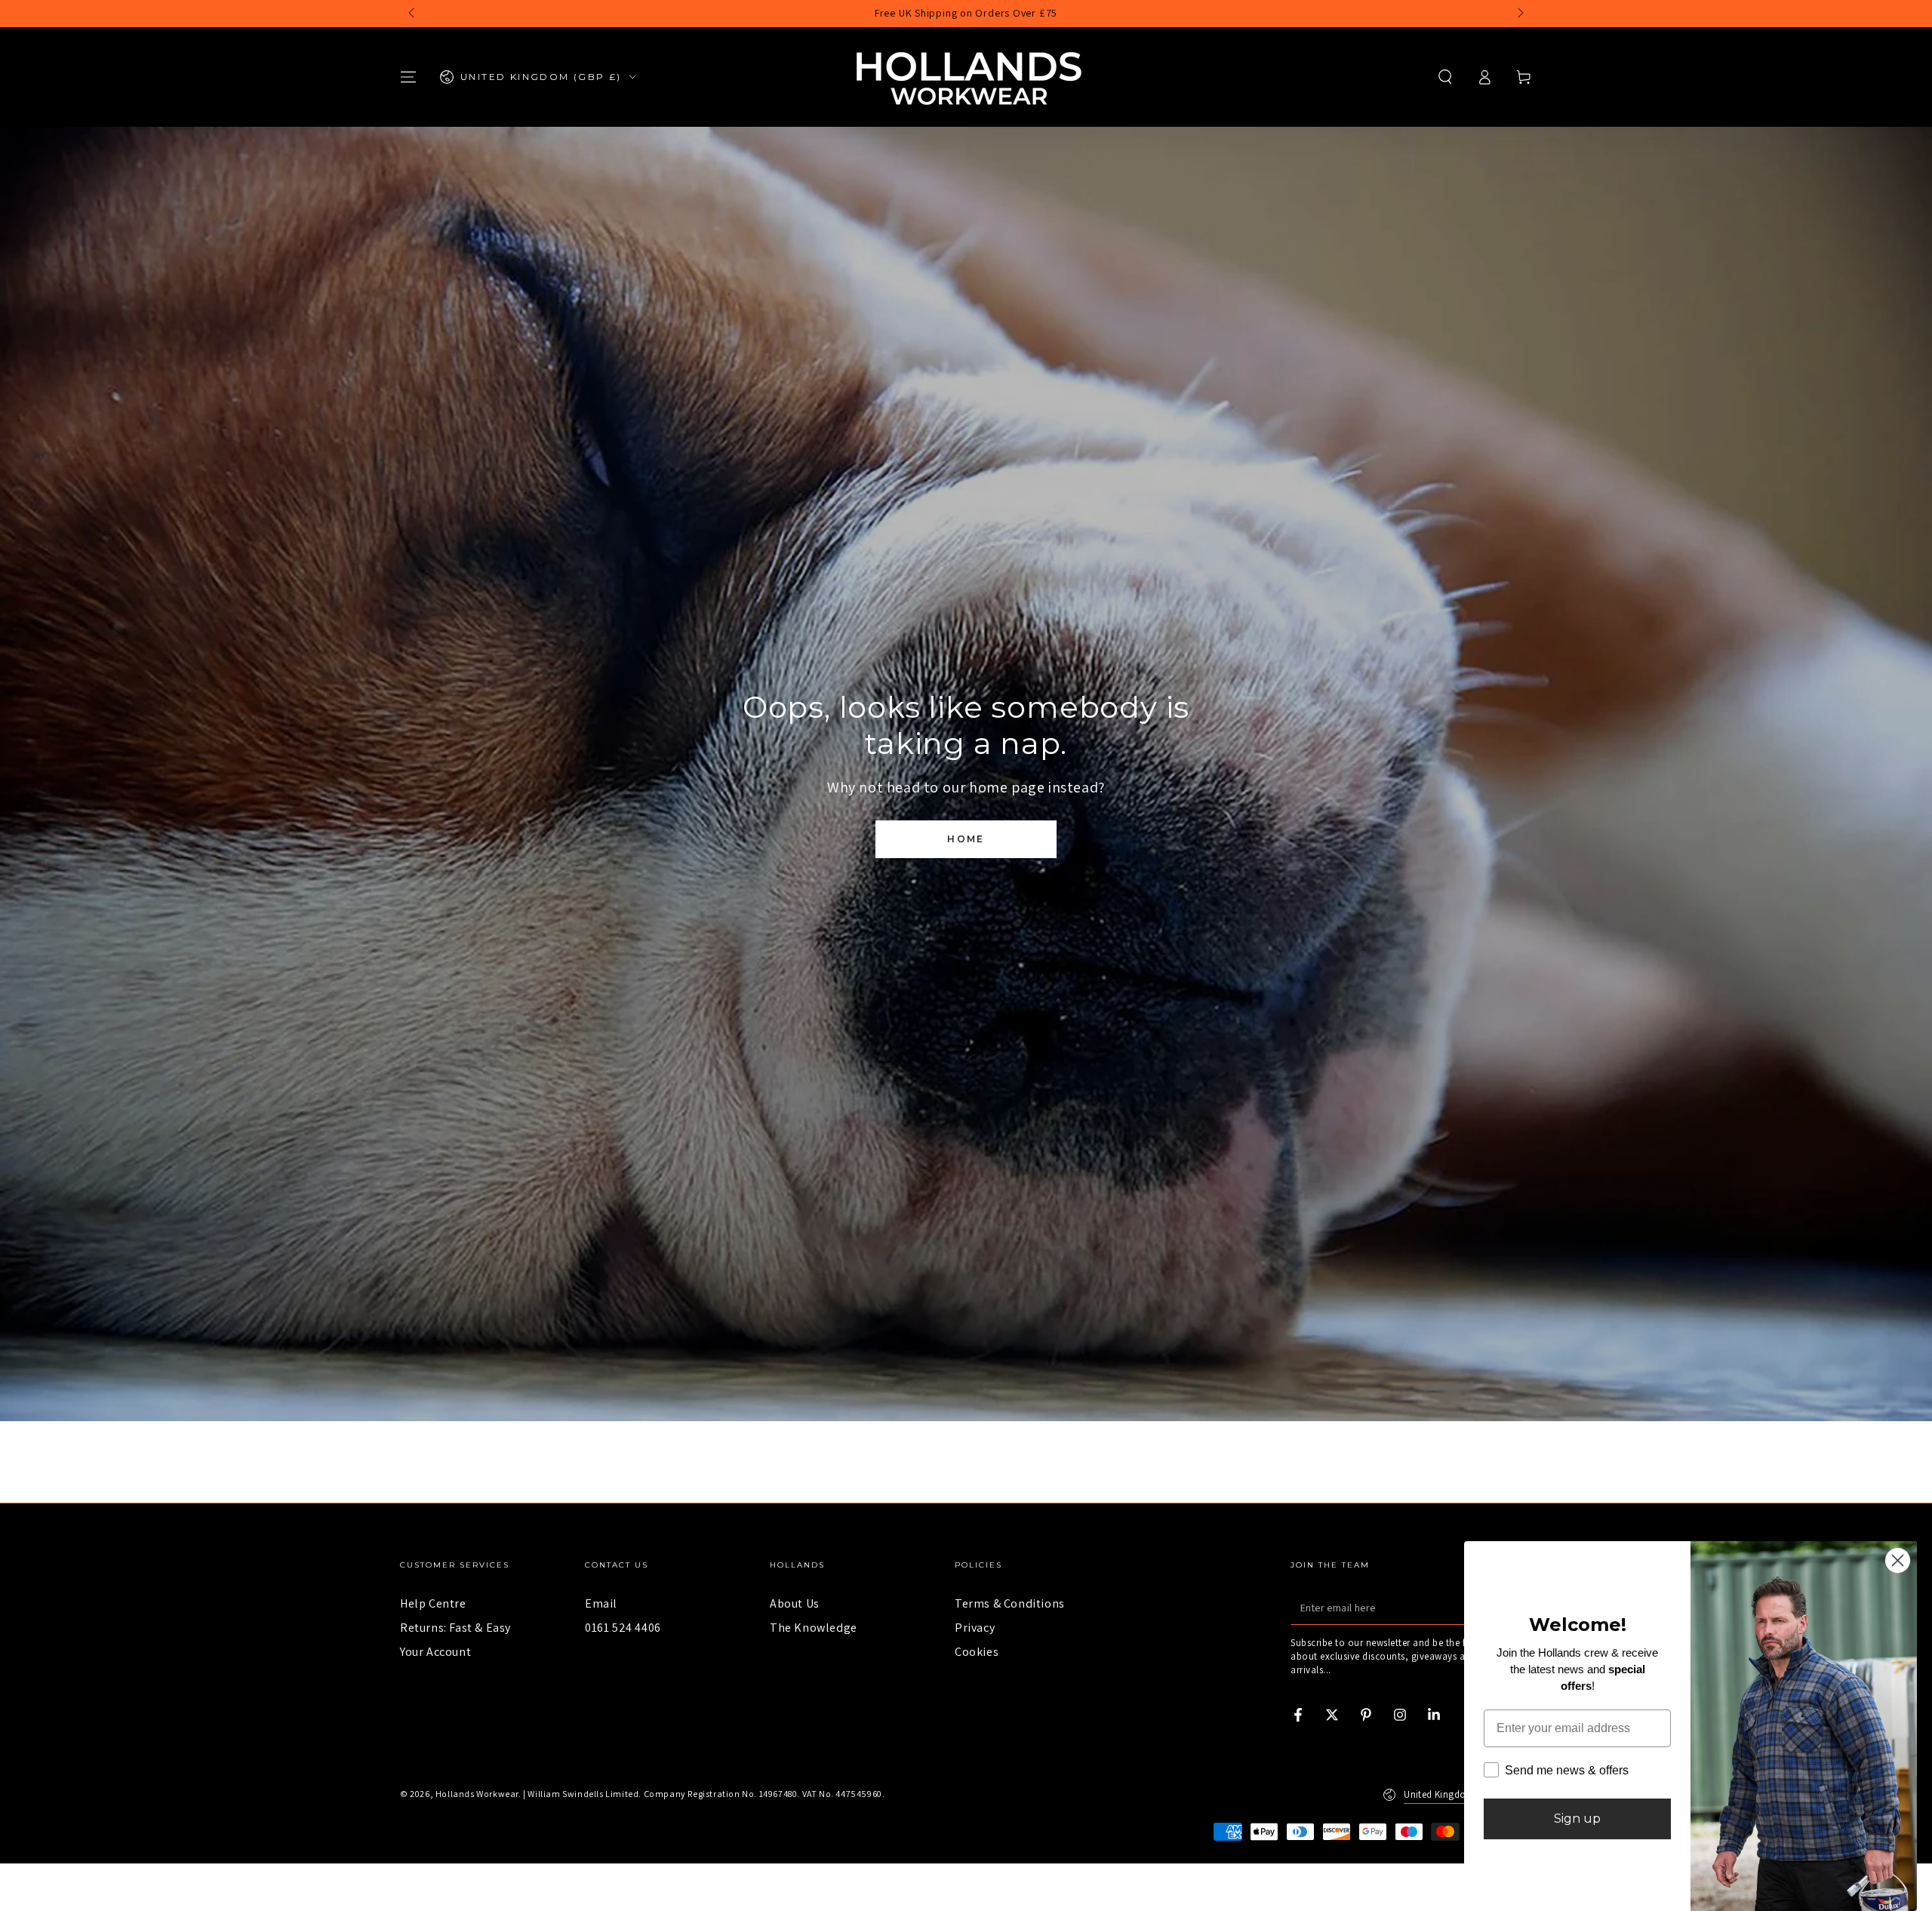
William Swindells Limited (583, 1794)
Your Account (435, 1652)
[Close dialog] (1898, 1560)
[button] (1445, 77)
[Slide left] (413, 14)
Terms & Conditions (1010, 1603)
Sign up (1577, 1819)
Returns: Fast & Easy (455, 1628)
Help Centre (433, 1603)
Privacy (975, 1628)
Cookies (977, 1652)
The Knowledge (814, 1628)
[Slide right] (1519, 14)
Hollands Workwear (477, 1794)
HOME (966, 839)
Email (601, 1603)
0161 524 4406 (623, 1628)
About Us (795, 1603)
